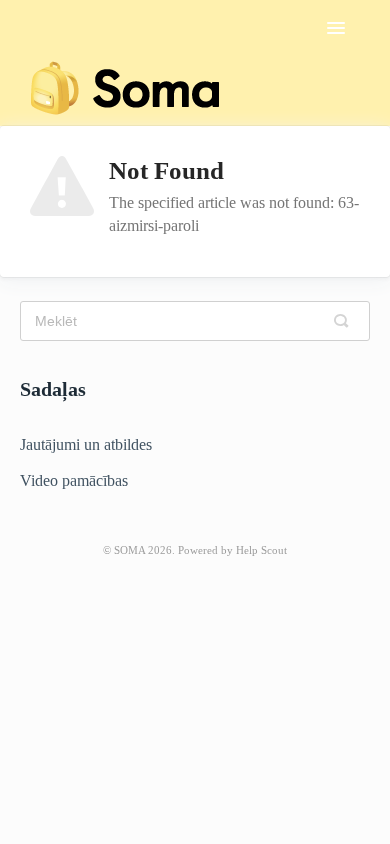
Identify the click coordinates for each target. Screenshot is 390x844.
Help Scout (261, 550)
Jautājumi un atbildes (86, 444)
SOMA (129, 550)
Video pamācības (74, 480)
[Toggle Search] (346, 321)
